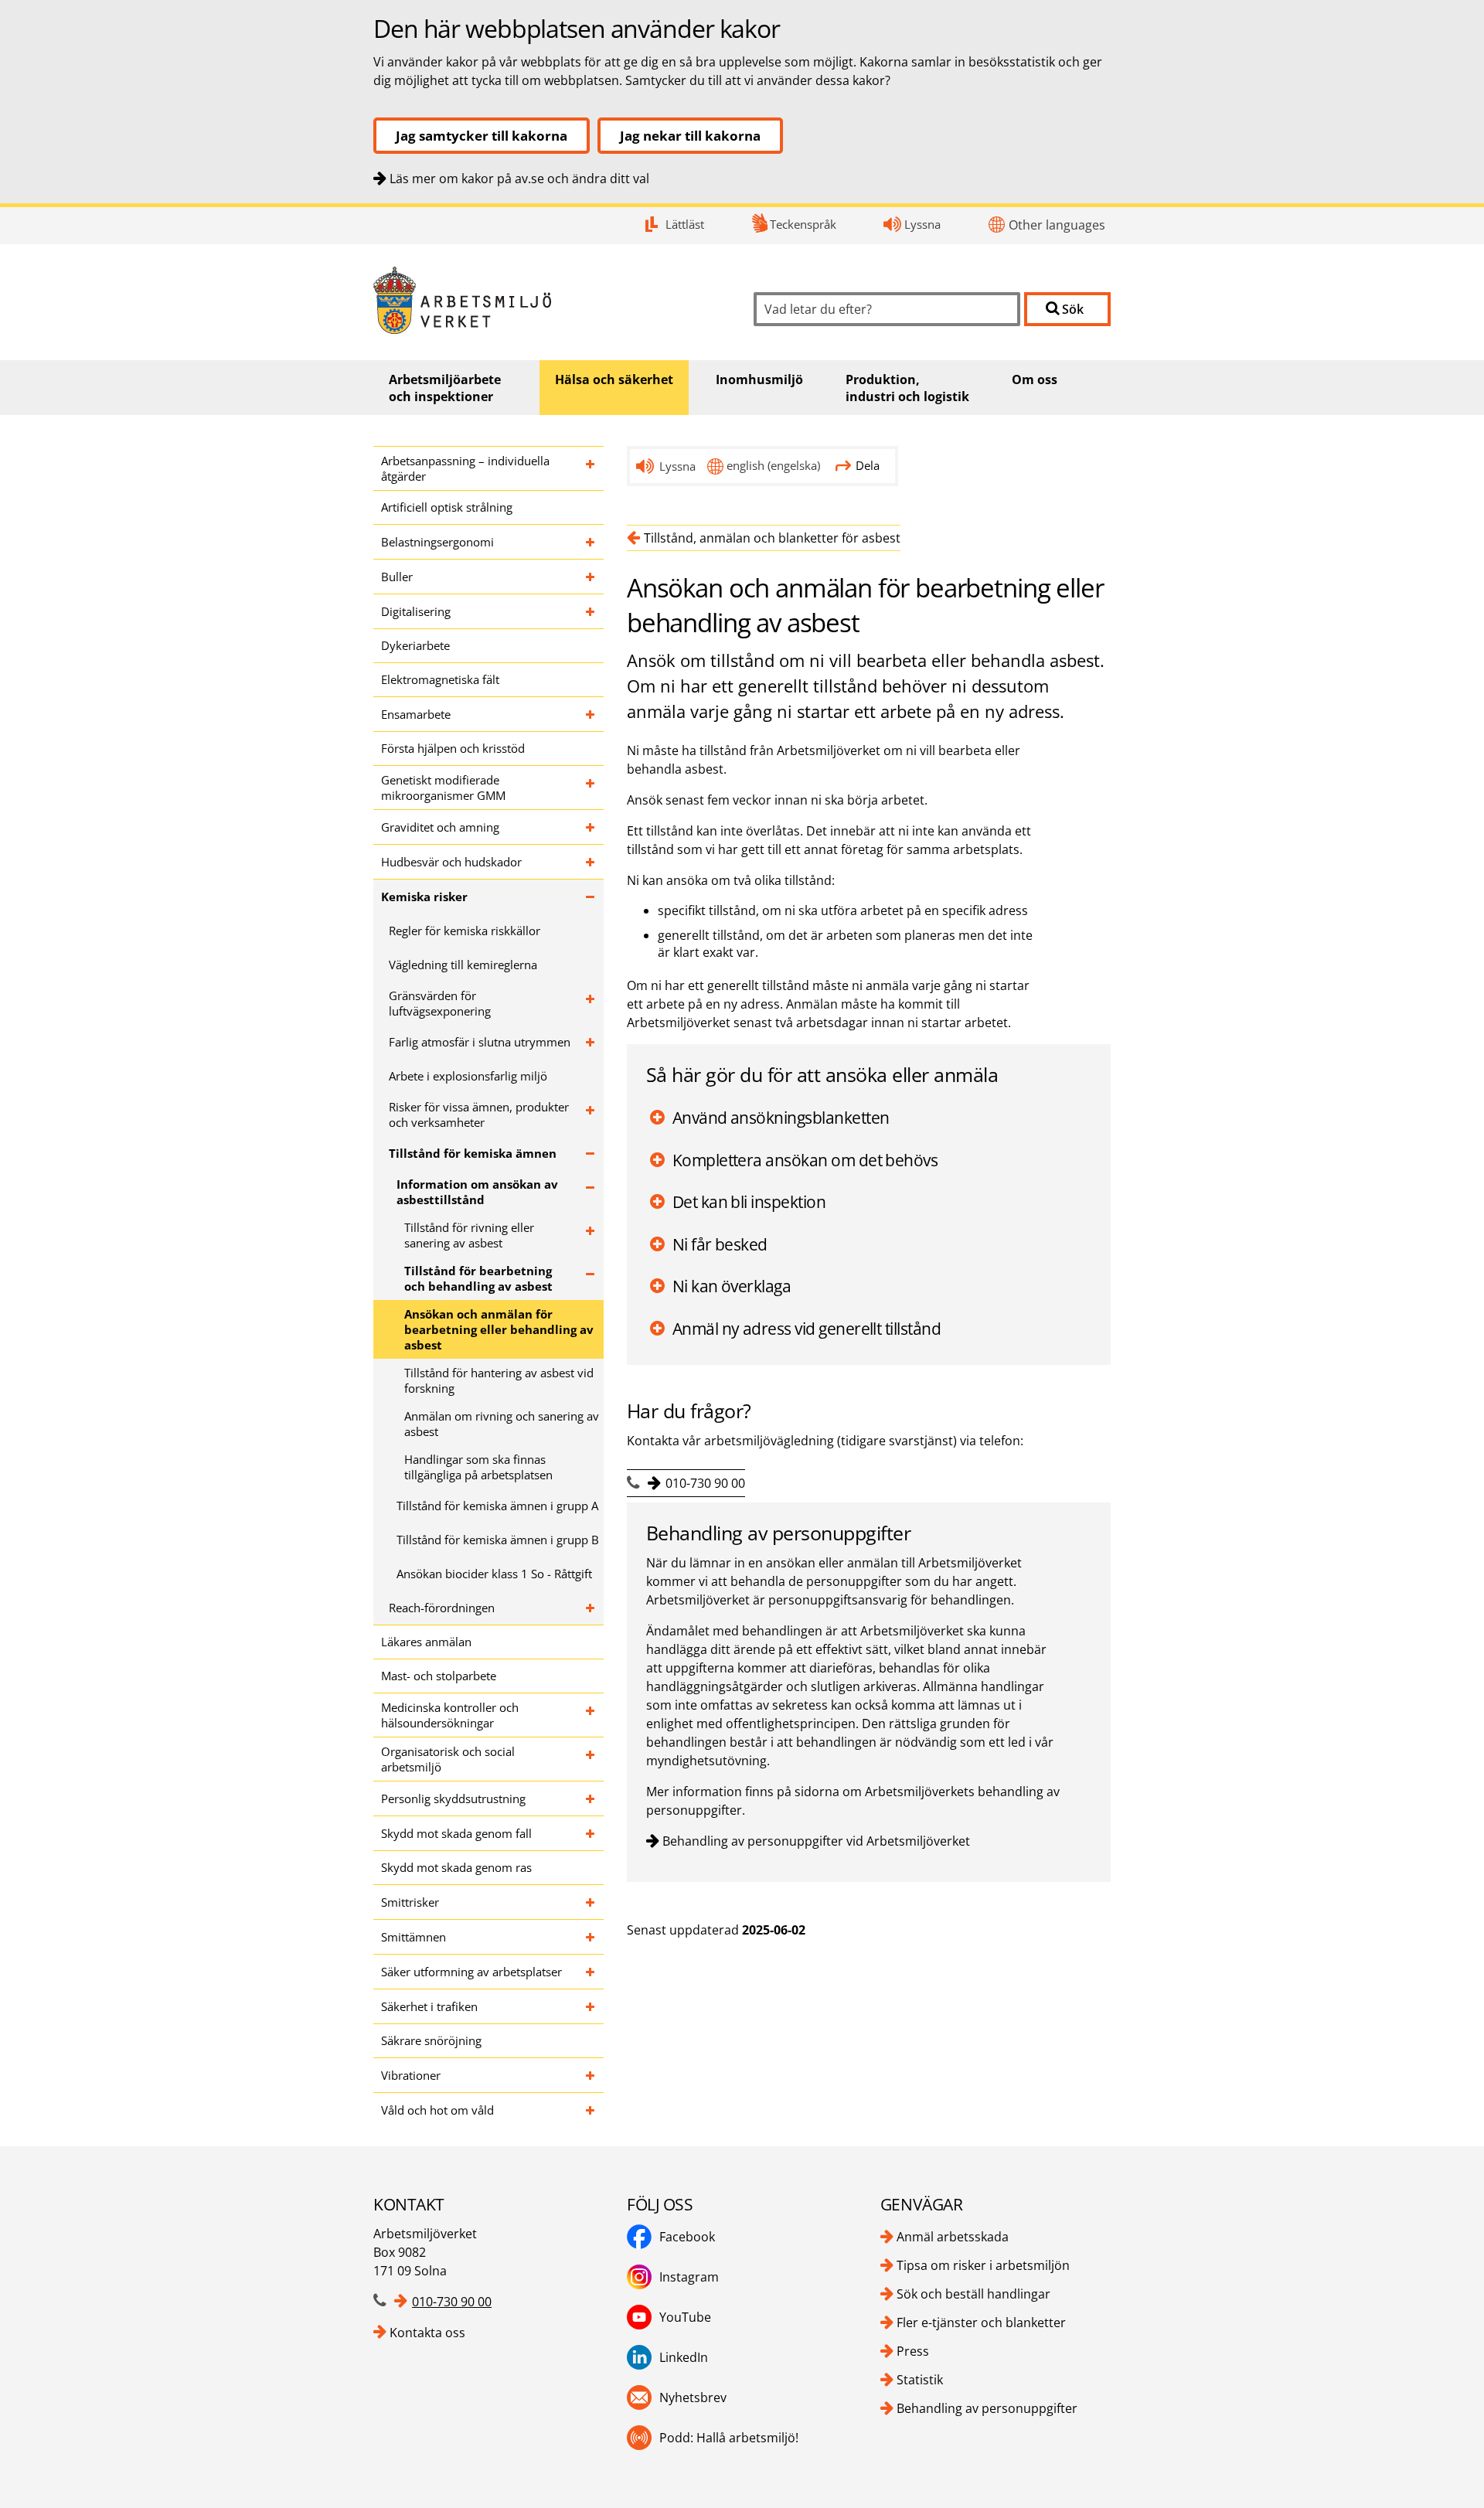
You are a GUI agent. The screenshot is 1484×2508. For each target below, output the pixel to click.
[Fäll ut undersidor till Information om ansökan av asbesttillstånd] (591, 1192)
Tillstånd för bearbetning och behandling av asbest (478, 1278)
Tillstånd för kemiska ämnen (473, 1153)
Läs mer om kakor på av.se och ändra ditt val (519, 179)
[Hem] (552, 300)
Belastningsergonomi (437, 542)
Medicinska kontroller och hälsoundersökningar (450, 1715)
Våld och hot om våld (437, 2110)
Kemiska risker (424, 897)
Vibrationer (411, 2075)
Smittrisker (410, 1902)
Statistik (920, 2380)
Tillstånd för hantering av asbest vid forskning (499, 1380)
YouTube (685, 2317)
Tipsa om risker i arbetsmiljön (983, 2265)
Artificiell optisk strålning (447, 507)
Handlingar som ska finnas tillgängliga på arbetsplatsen (478, 1467)
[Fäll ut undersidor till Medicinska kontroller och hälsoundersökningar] (591, 1715)
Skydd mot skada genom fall (456, 1833)
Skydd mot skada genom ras (456, 1867)
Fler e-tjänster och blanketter (981, 2323)
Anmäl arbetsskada (953, 2237)
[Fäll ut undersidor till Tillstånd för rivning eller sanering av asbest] (591, 1235)
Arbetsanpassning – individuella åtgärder (465, 468)
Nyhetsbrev (693, 2397)
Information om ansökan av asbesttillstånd (477, 1192)
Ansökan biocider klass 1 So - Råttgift (494, 1574)
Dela (868, 465)
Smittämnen (414, 1937)
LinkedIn (684, 2357)
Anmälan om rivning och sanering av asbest (502, 1424)
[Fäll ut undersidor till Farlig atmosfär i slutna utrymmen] (591, 1042)
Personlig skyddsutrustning (453, 1798)
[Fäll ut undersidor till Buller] (591, 577)
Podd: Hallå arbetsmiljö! (729, 2438)
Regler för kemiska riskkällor (465, 931)
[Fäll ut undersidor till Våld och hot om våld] (591, 2110)
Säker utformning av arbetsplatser (471, 1972)
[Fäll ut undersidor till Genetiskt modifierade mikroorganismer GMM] (591, 788)
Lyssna (922, 224)
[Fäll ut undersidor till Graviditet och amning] (591, 827)
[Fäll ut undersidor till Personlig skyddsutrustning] (591, 1798)
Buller (397, 577)
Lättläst (685, 224)
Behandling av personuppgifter (987, 2408)
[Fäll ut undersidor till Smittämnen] (591, 1937)
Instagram (689, 2277)
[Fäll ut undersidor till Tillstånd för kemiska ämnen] (591, 1153)
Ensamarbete (416, 714)
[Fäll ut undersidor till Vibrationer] (591, 2075)
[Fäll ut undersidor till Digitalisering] (591, 611)
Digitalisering (416, 611)
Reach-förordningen (442, 1608)
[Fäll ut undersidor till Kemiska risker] (591, 897)
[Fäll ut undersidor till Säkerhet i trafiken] (591, 2006)
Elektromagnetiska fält (440, 679)
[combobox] (887, 309)
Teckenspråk (803, 224)
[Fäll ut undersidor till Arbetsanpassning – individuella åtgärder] (591, 468)
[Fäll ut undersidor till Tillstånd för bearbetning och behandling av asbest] (591, 1278)
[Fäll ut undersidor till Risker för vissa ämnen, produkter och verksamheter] (591, 1114)
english (773, 465)
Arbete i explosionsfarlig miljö (468, 1076)
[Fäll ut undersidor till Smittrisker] (591, 1902)
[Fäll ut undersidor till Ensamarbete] (591, 714)
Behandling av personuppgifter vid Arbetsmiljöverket (816, 1841)
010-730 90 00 (705, 1483)
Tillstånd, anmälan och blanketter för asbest (772, 538)
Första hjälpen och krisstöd (453, 748)
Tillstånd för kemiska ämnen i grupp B (498, 1540)
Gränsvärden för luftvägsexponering (440, 1003)
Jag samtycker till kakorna (482, 136)
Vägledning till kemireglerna (463, 965)
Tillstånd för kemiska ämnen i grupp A (497, 1506)
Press (913, 2351)
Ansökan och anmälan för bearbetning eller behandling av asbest (499, 1329)
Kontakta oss (427, 2333)
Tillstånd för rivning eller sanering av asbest (469, 1235)
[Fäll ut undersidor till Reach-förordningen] (591, 1608)
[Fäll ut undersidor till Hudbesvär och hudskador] (591, 862)
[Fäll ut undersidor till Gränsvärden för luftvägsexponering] (591, 1003)
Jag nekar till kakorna (690, 136)
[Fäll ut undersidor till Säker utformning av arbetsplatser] (591, 1972)
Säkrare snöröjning (431, 2040)
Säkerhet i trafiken (429, 2006)
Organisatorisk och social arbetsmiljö (448, 1759)
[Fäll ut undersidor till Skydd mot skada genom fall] (591, 1833)
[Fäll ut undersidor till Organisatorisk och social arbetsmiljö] (591, 1759)
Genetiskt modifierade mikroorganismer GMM (443, 788)
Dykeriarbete (415, 645)
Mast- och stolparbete (439, 1676)
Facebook (687, 2237)
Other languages (1057, 225)
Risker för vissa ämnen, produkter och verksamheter (479, 1114)
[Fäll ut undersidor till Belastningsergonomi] (591, 542)
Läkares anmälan (426, 1642)
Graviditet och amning (440, 827)
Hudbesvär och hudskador (451, 862)
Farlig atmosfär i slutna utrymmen (480, 1042)
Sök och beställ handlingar (973, 2294)
